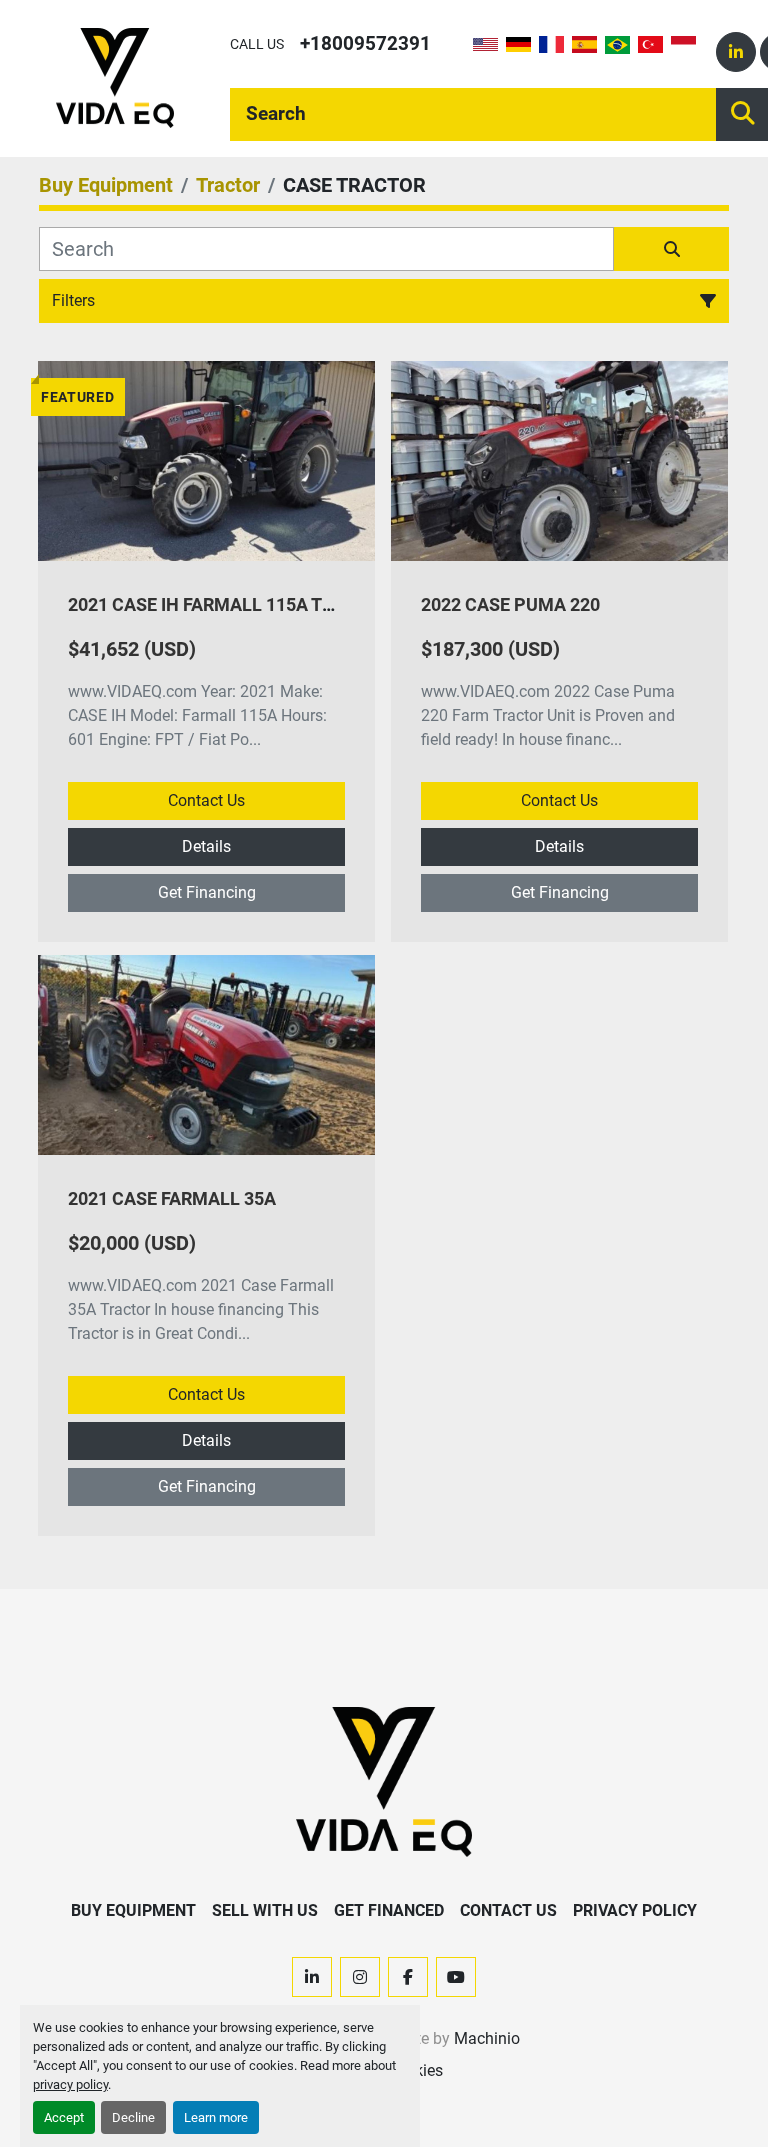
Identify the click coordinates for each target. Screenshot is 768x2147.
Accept (64, 2117)
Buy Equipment (133, 1910)
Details (206, 846)
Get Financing (207, 892)
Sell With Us (265, 1910)
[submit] (671, 249)
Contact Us (206, 800)
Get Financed (389, 1910)
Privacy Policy (635, 1910)
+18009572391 (365, 43)
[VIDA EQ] (384, 1780)
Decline (133, 2117)
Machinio (487, 2038)
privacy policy (70, 2084)
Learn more (216, 2117)
